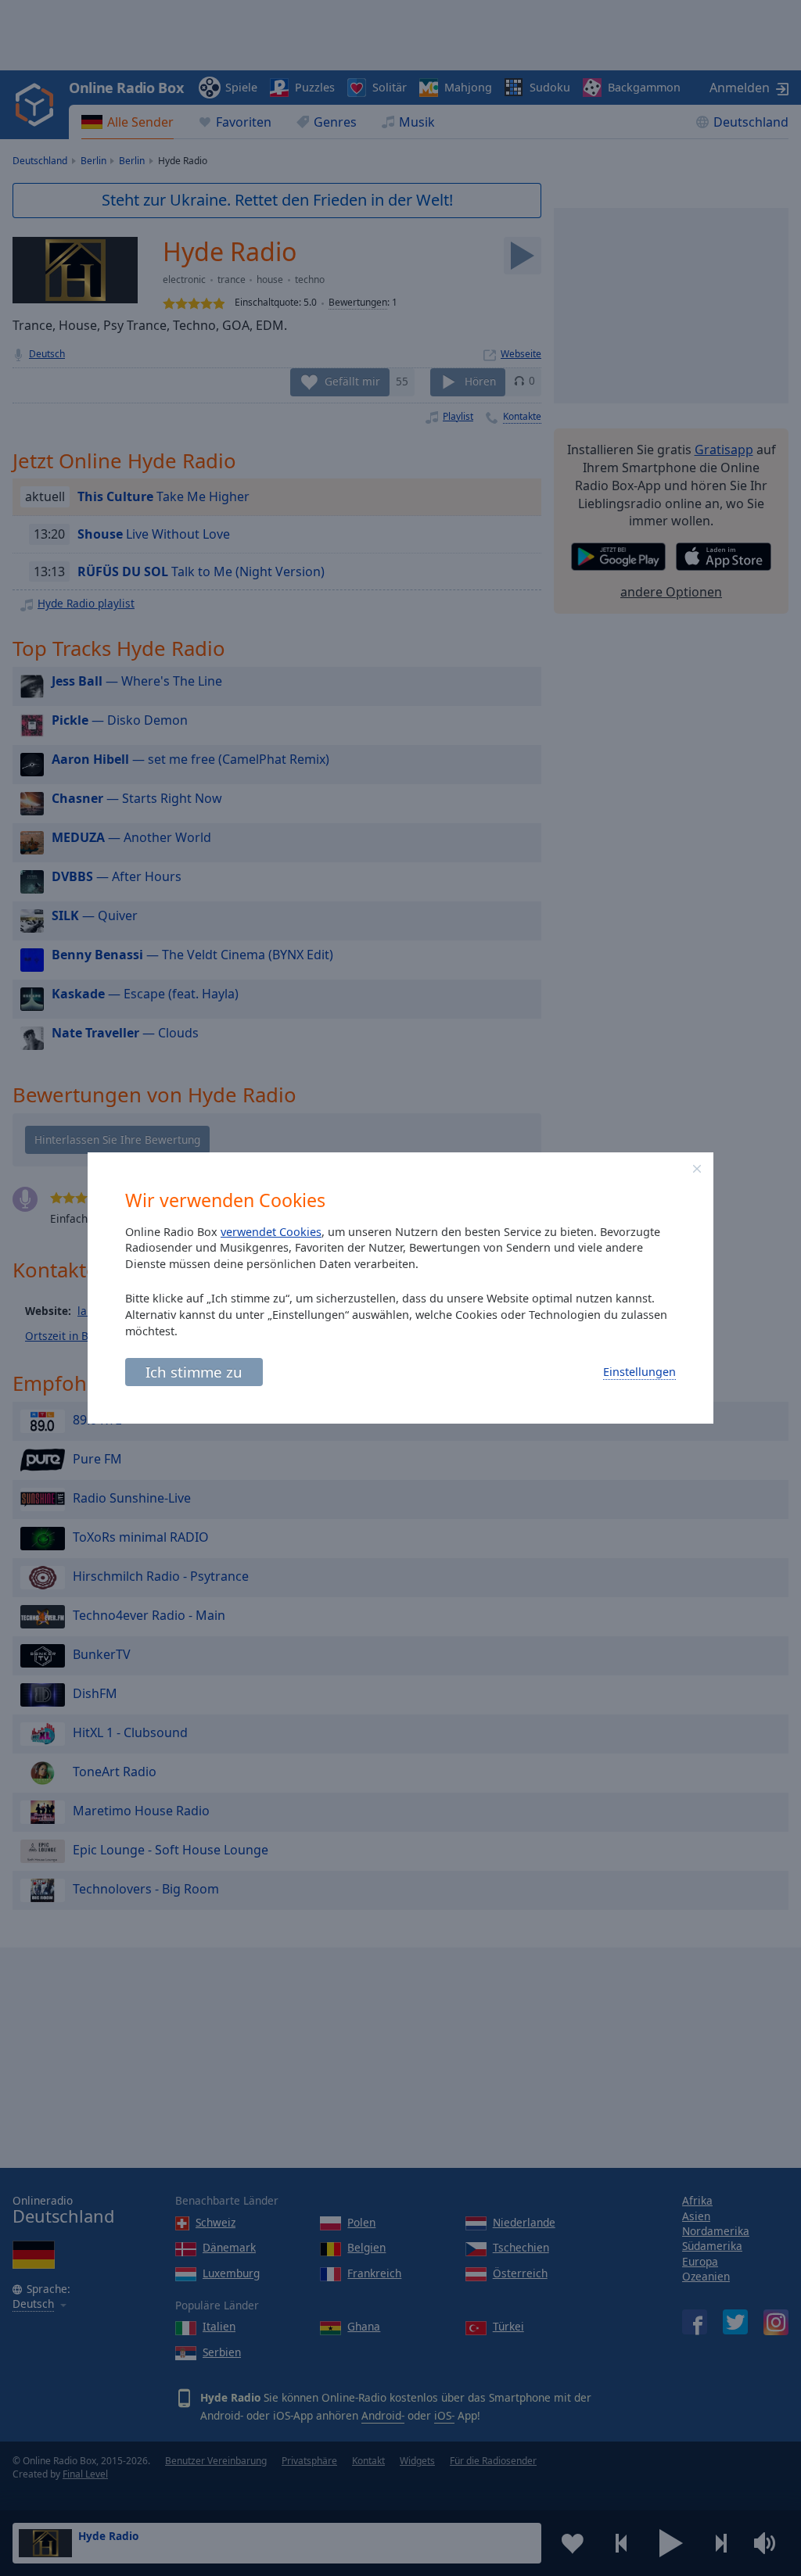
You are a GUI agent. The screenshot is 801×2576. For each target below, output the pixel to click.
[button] (697, 1169)
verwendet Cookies (271, 1232)
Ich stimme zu (194, 1372)
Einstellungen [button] (639, 1372)
